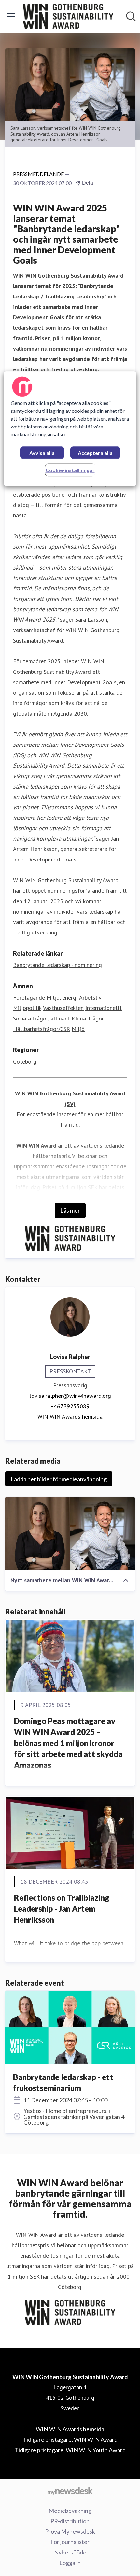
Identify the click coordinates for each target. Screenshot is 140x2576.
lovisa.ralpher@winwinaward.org (70, 1396)
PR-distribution (70, 2521)
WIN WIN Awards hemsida (70, 1417)
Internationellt (104, 1008)
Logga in (70, 2563)
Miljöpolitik (27, 1008)
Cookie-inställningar (70, 470)
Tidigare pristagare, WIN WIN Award (70, 2439)
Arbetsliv (90, 998)
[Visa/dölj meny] (11, 16)
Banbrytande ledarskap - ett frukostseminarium (63, 2083)
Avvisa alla (42, 453)
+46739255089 (70, 1406)
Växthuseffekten (63, 1008)
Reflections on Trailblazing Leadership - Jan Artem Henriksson (62, 1908)
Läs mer (70, 1210)
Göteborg (25, 1061)
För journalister (70, 2542)
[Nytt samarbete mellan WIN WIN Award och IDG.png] (70, 1533)
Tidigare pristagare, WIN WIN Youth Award (70, 2450)
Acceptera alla (95, 453)
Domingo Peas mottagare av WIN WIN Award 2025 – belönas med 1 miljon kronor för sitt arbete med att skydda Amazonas (68, 1743)
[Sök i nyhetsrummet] (131, 16)
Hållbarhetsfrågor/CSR (42, 1029)
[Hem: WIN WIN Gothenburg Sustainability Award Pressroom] (68, 16)
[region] (70, 429)
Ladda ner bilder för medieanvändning (59, 1479)
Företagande (29, 998)
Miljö (78, 1029)
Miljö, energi (62, 998)
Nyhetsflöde (70, 2552)
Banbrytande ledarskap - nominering (57, 965)
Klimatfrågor (88, 1018)
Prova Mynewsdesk (70, 2531)
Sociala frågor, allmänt (42, 1018)
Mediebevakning (70, 2511)
